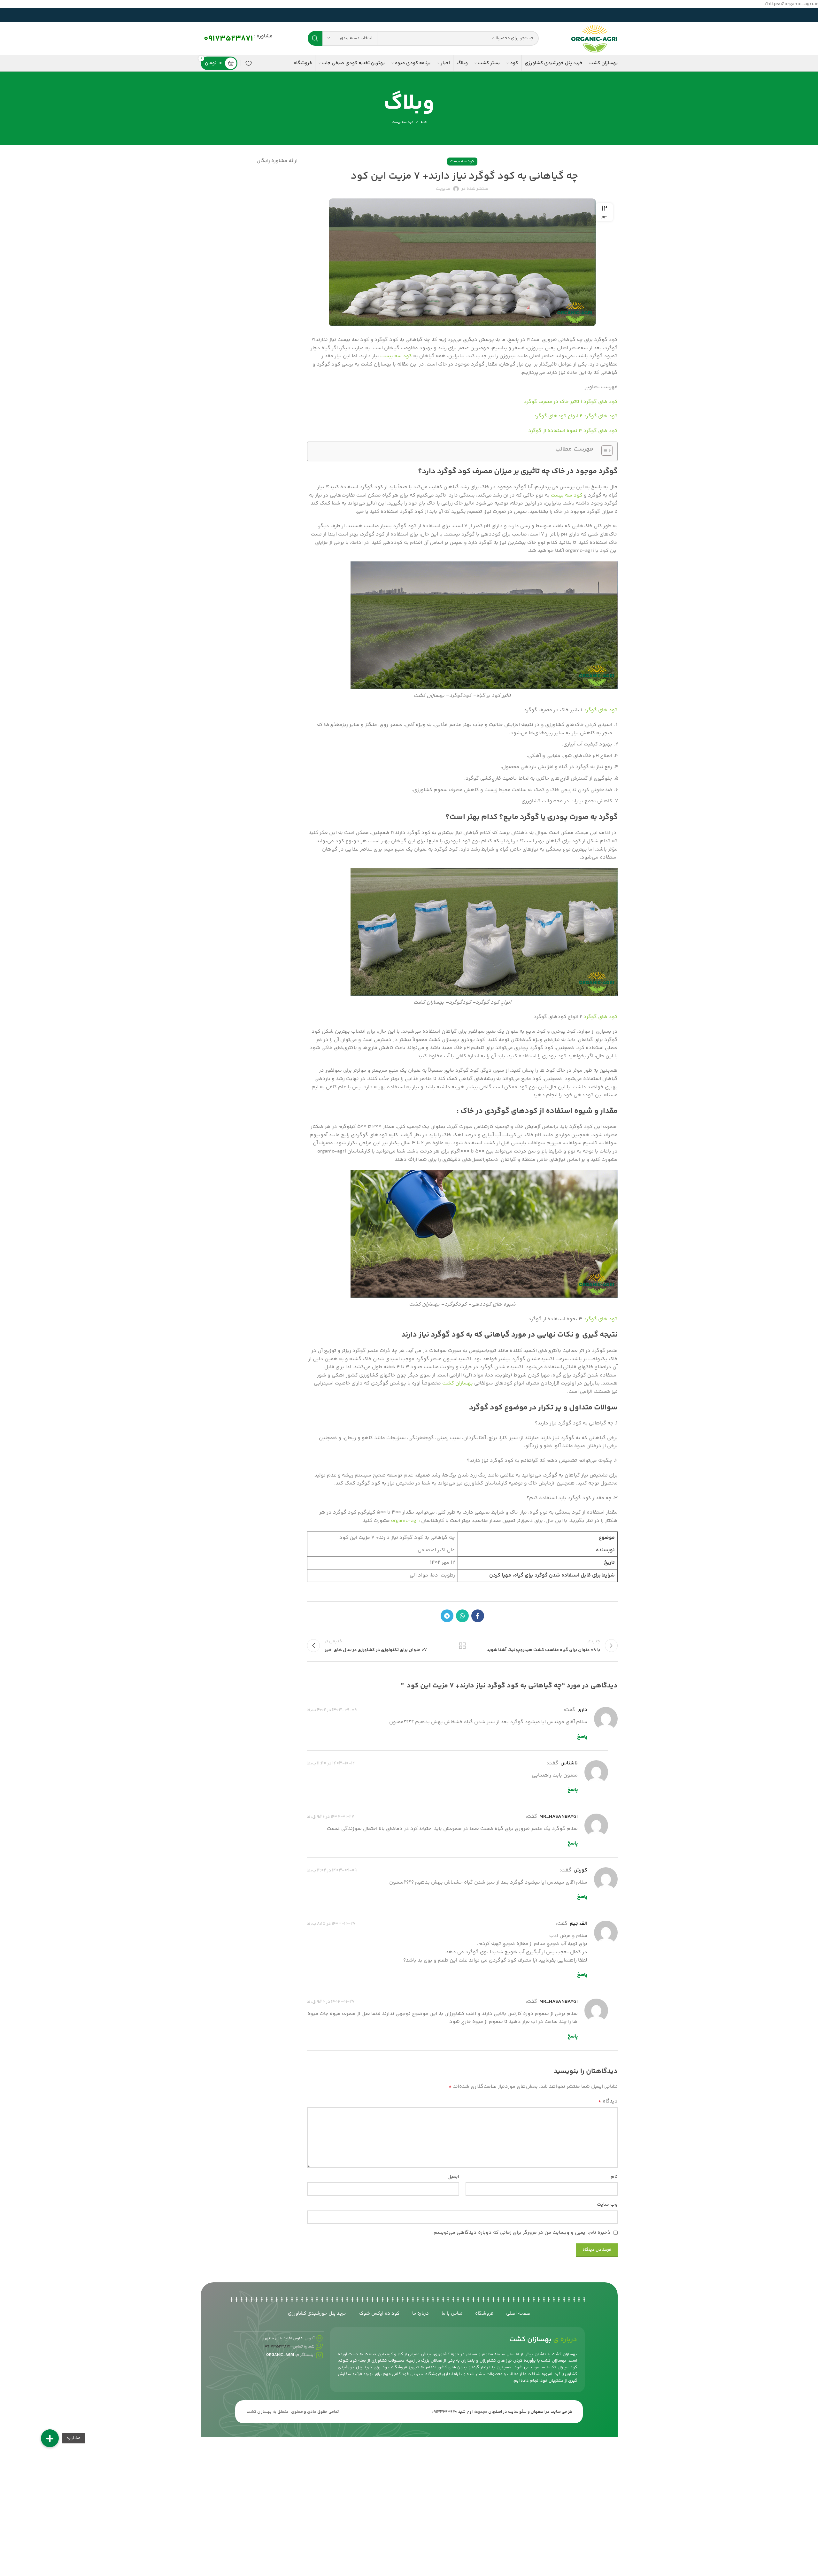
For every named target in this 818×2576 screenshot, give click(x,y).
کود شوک (348, 2361)
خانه (424, 122)
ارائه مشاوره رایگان (277, 161)
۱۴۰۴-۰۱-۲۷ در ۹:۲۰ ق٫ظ (331, 2002)
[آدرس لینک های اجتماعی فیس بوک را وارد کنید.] (478, 1616)
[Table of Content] (607, 451)
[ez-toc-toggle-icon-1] (604, 451)
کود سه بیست (403, 122)
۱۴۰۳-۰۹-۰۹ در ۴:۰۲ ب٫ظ (332, 1710)
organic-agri (405, 1521)
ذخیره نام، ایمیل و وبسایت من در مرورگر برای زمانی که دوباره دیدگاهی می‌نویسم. (521, 2233)
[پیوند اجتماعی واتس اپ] (462, 1616)
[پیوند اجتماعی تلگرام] (447, 1616)
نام (614, 2177)
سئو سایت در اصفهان (507, 2412)
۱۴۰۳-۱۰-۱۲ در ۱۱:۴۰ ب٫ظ (331, 1763)
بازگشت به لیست (462, 1646)
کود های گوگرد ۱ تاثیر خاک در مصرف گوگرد (571, 402)
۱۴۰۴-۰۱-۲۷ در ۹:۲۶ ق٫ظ (331, 1817)
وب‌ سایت (607, 2205)
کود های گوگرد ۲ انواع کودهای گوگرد (575, 416)
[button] (50, 2438)
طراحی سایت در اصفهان (552, 2412)
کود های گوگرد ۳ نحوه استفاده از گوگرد (573, 431)
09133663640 (444, 2412)
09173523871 (228, 39)
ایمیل (453, 2177)
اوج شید (465, 2412)
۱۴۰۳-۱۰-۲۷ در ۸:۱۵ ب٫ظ (331, 1924)
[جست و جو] (315, 38)
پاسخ (582, 1737)
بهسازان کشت (458, 1383)
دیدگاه (608, 2101)
